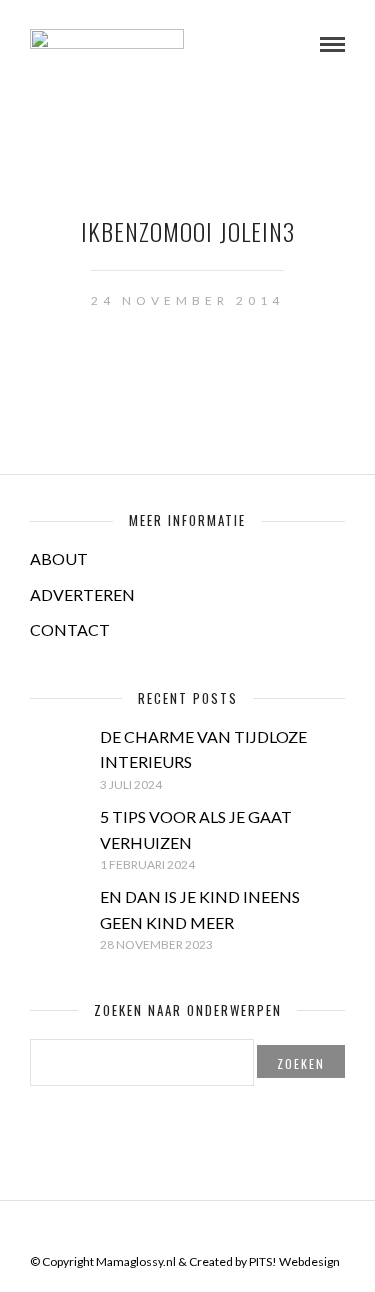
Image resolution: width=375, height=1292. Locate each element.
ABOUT (59, 558)
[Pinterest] (201, 1231)
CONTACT (70, 629)
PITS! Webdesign (294, 1261)
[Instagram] (227, 1231)
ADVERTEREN (82, 594)
